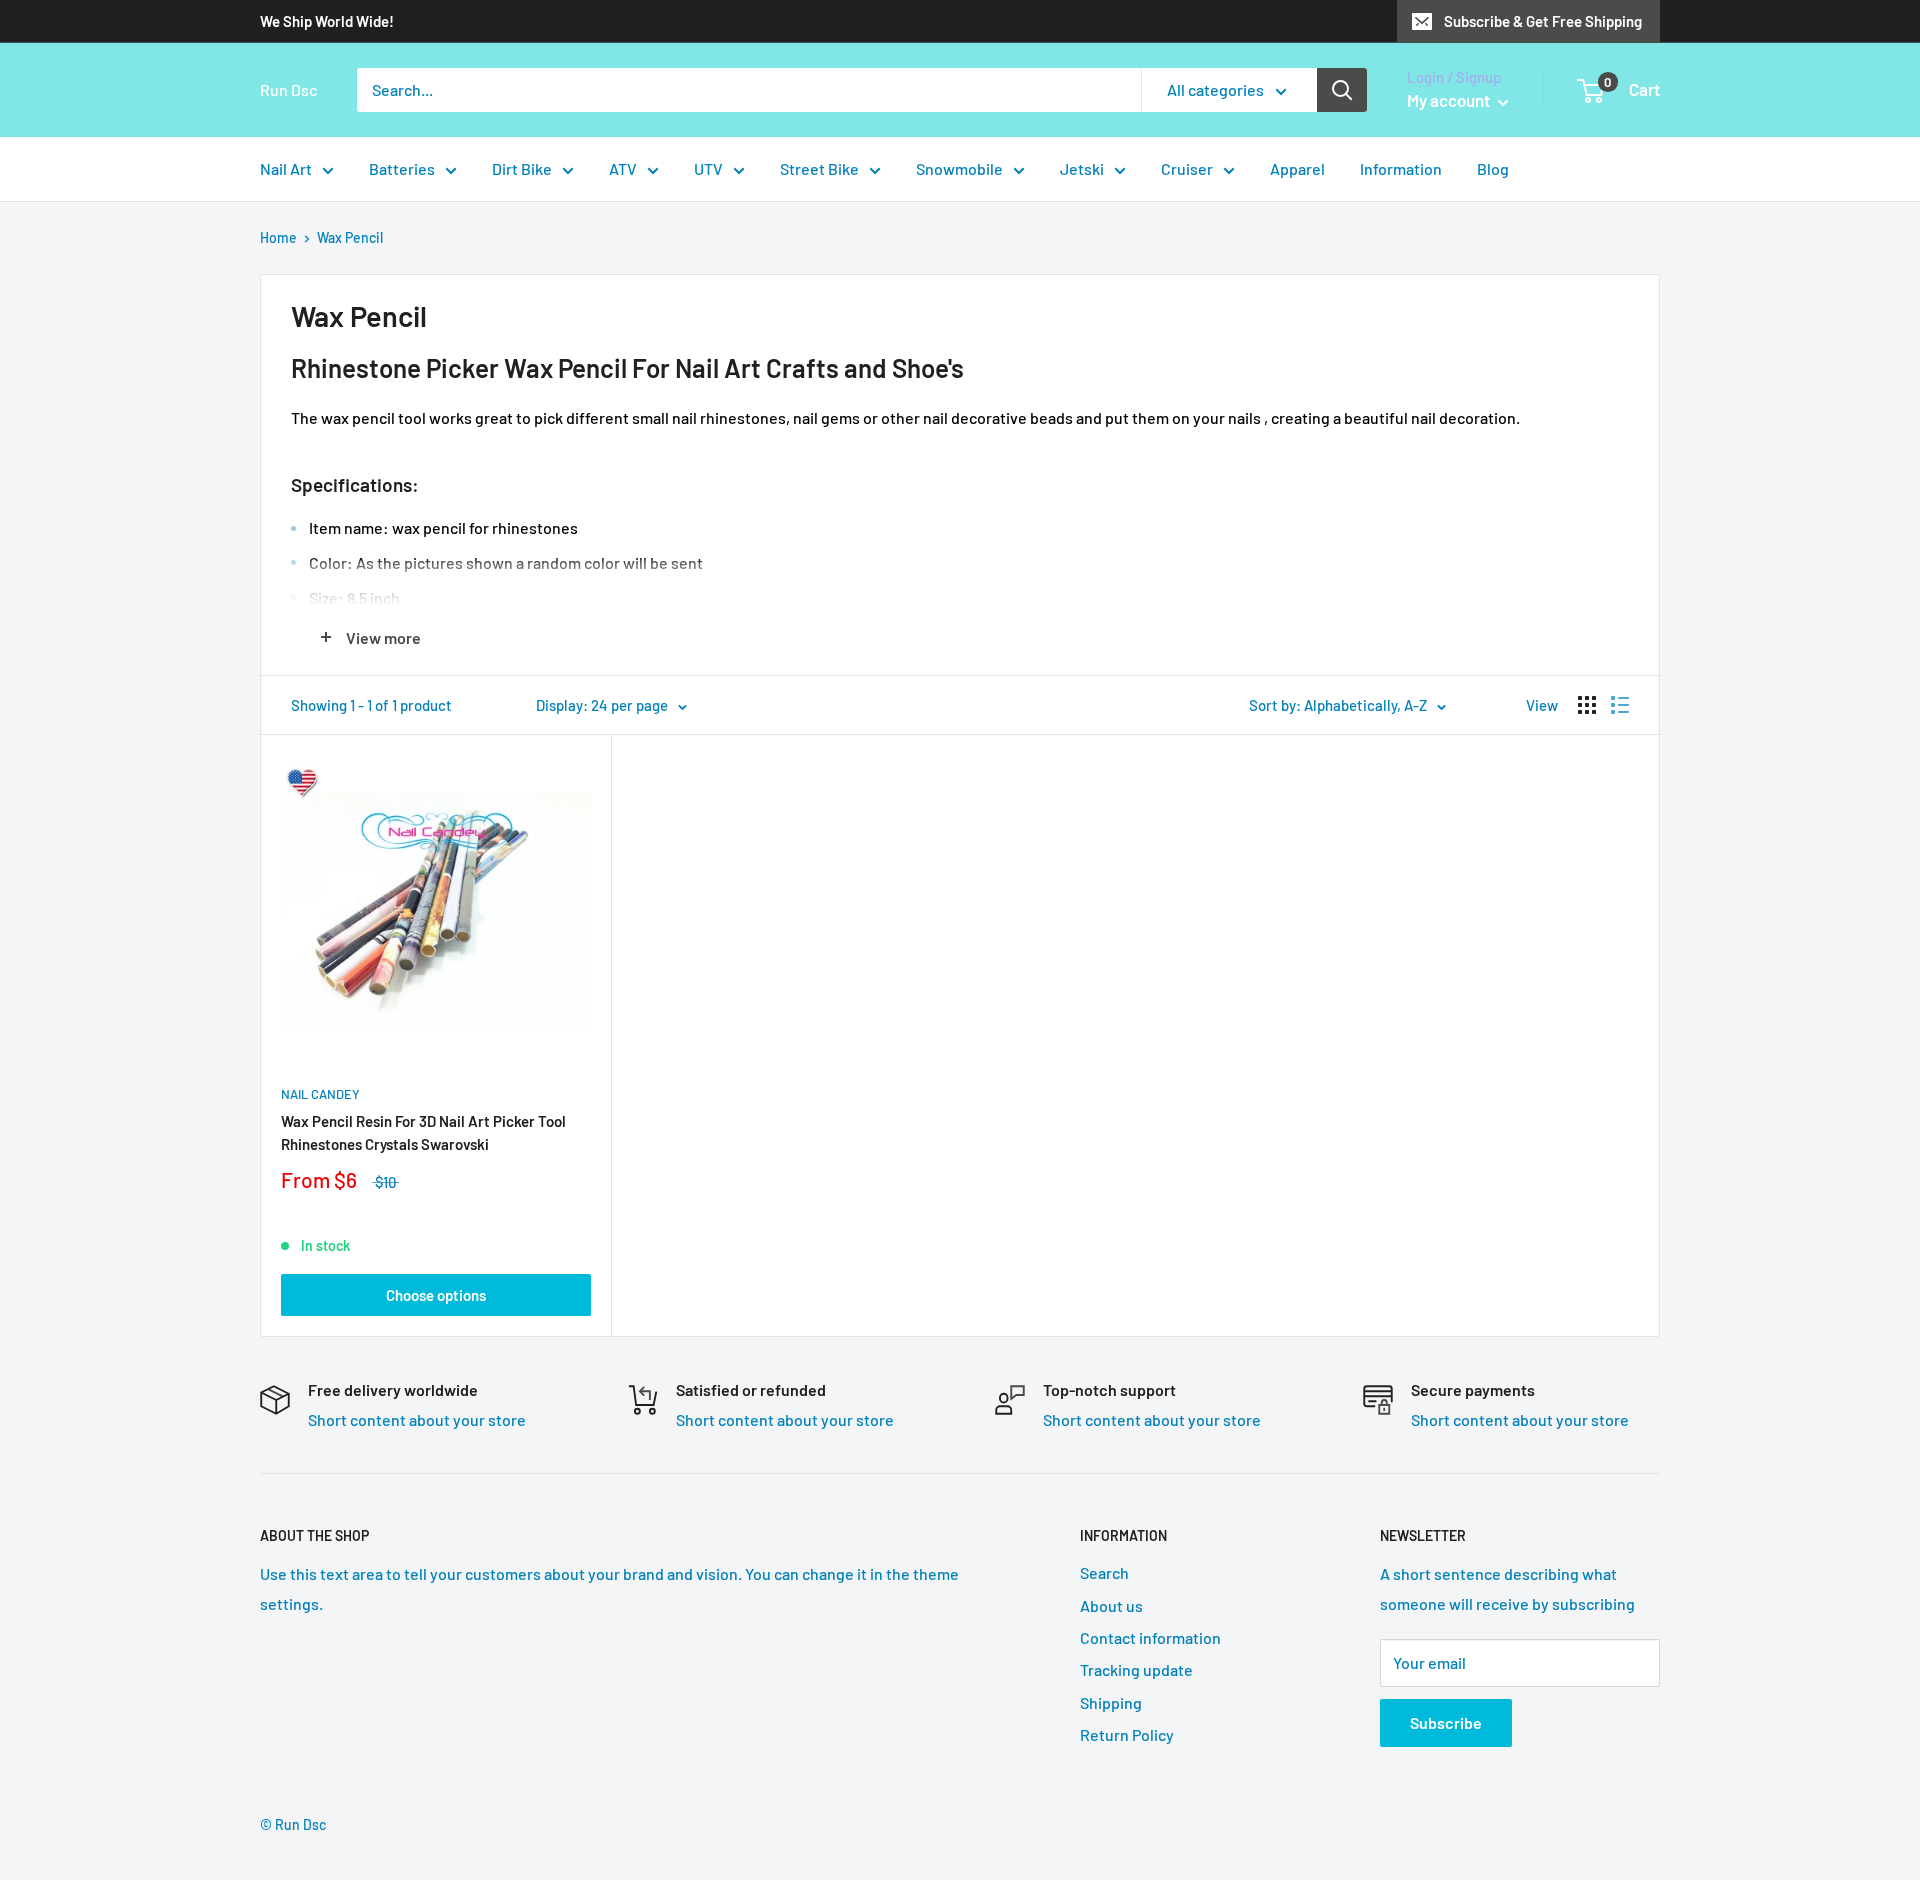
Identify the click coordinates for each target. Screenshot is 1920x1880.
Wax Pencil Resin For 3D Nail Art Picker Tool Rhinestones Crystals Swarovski (423, 1132)
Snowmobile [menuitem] (959, 168)
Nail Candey (320, 1094)
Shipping (1111, 1702)
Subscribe (1446, 1722)
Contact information (1150, 1637)
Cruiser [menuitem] (1187, 168)
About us (1111, 1605)
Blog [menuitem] (1493, 168)
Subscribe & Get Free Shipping (1543, 21)
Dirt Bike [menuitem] (522, 168)
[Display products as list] (1620, 705)
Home (278, 237)
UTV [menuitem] (708, 168)
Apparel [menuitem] (1297, 168)
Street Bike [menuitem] (819, 168)
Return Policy (1127, 1734)
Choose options (436, 1295)
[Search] (1342, 90)
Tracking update (1136, 1669)
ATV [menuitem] (623, 168)
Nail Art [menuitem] (286, 168)
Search (1104, 1572)
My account (1450, 100)
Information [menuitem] (1401, 168)
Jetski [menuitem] (1082, 168)
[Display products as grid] (1587, 705)
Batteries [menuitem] (402, 168)
